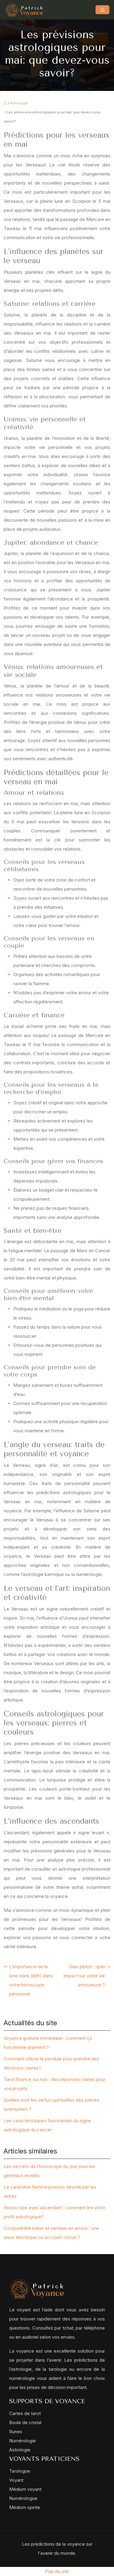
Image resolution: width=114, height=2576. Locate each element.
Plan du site (57, 2571)
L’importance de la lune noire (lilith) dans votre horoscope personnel (31, 1980)
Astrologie (19, 103)
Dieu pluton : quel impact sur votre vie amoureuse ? (84, 1976)
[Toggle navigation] (102, 10)
